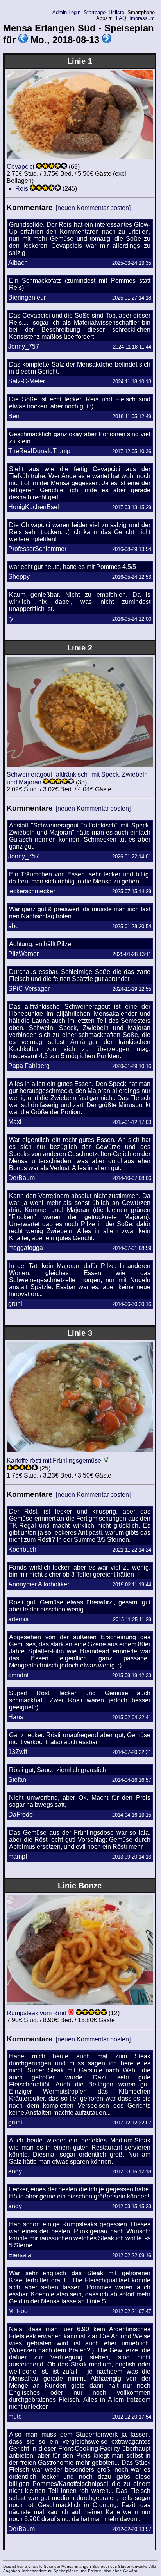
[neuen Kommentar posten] (93, 208)
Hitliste (116, 12)
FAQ (121, 18)
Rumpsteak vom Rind (37, 2013)
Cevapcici (21, 167)
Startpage (95, 12)
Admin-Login (66, 12)
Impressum (142, 18)
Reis (22, 189)
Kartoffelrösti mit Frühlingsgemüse (54, 1461)
